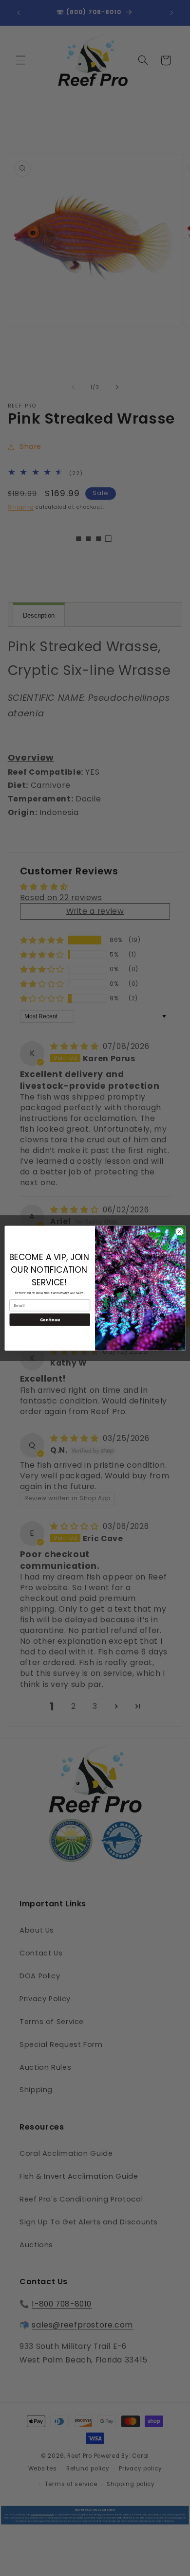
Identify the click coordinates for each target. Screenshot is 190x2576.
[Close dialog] (180, 1232)
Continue (50, 1319)
